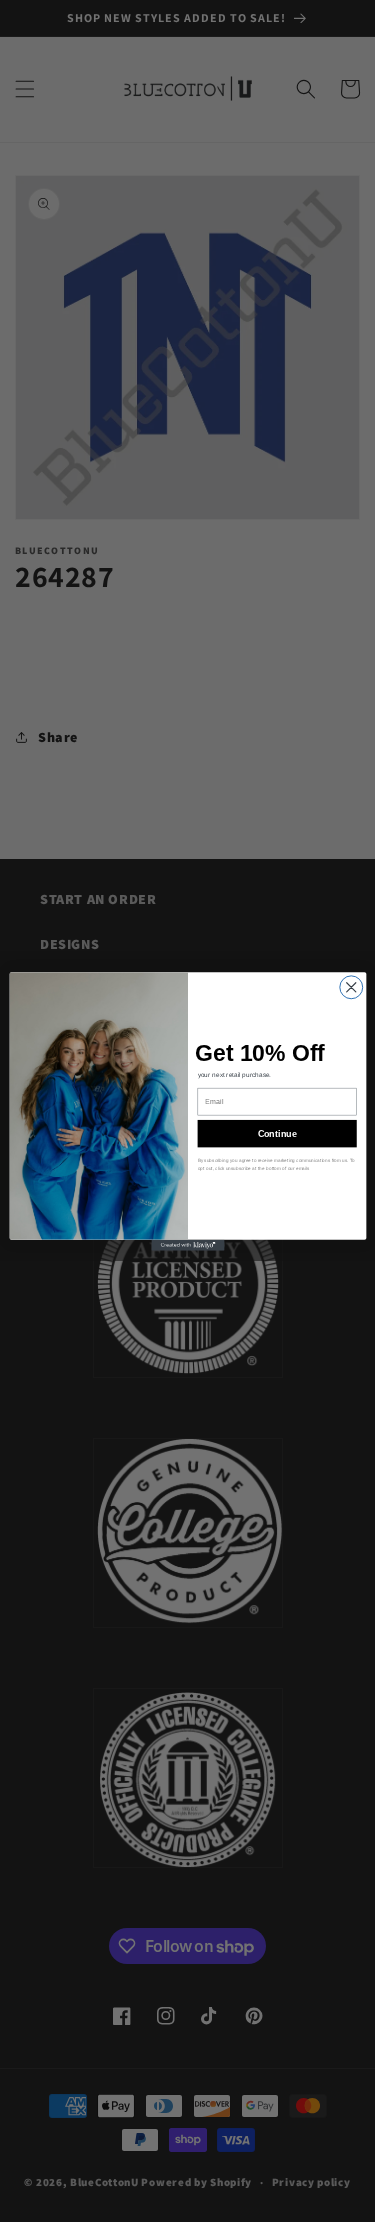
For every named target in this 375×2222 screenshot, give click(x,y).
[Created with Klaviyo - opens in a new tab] (187, 1244)
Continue (276, 1133)
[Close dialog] (350, 986)
